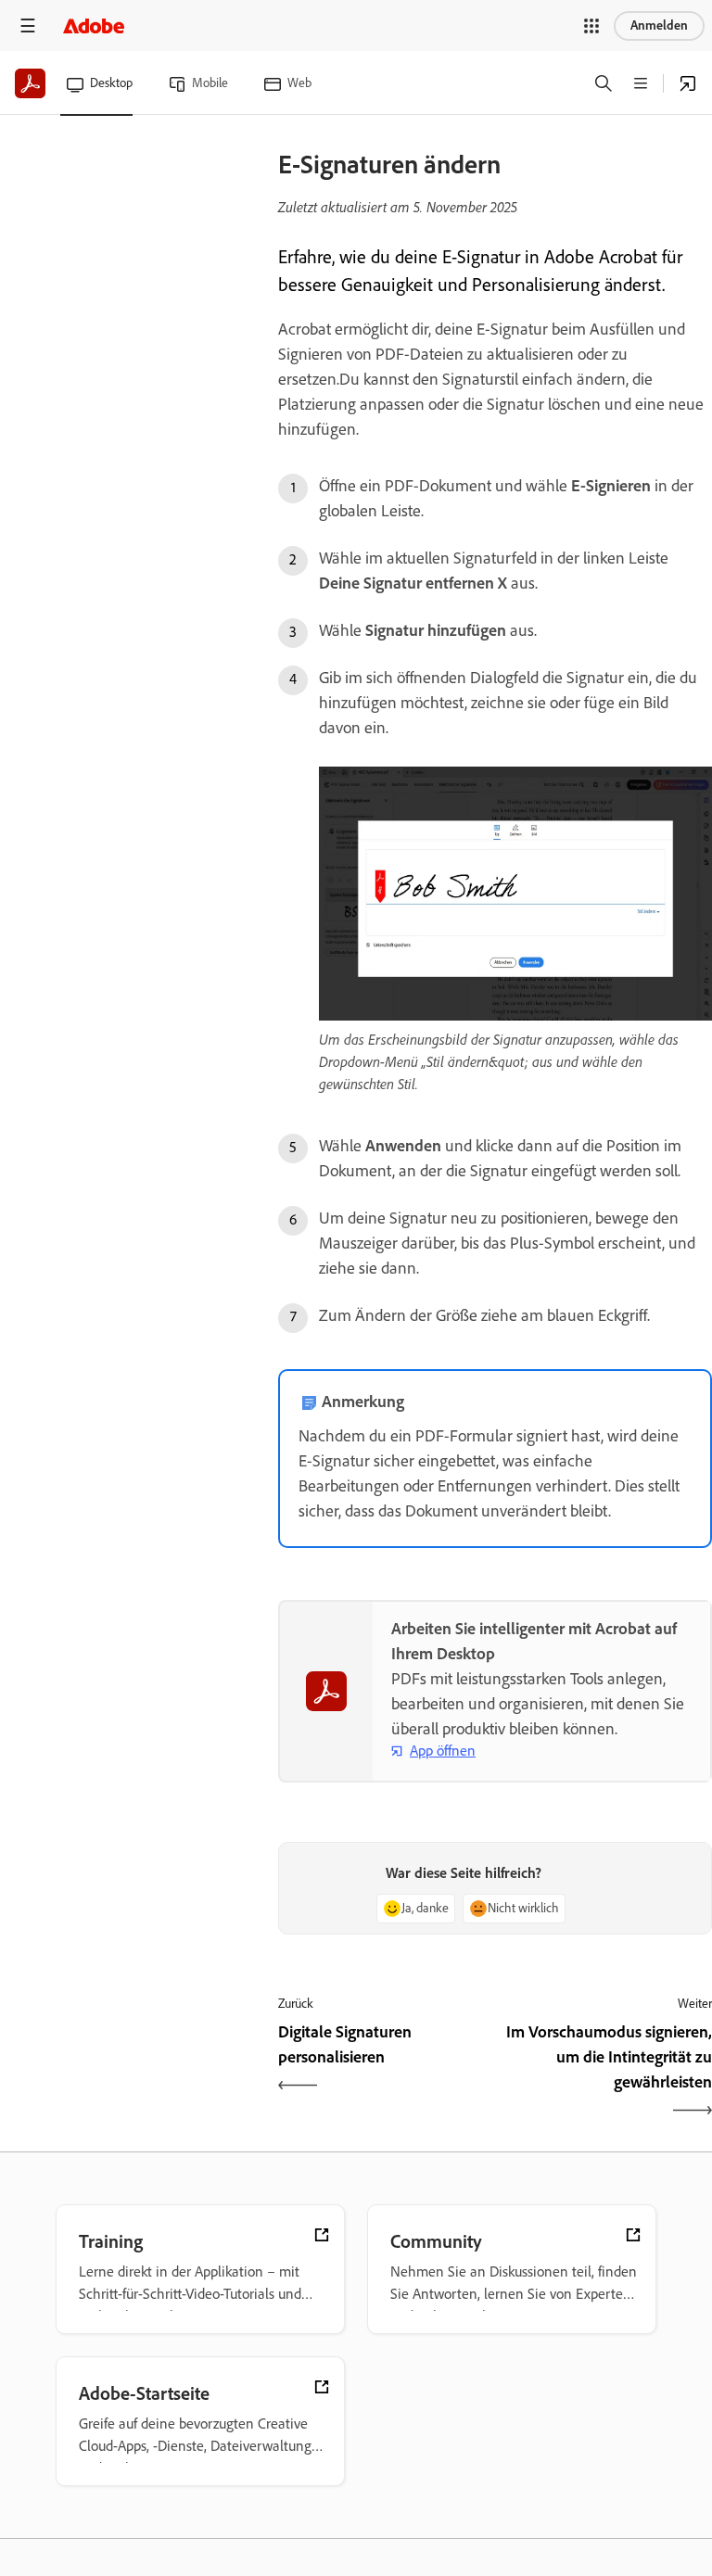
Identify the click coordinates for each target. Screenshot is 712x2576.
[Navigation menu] (28, 25)
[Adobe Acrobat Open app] (688, 83)
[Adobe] (94, 25)
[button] (591, 26)
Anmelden (659, 25)
